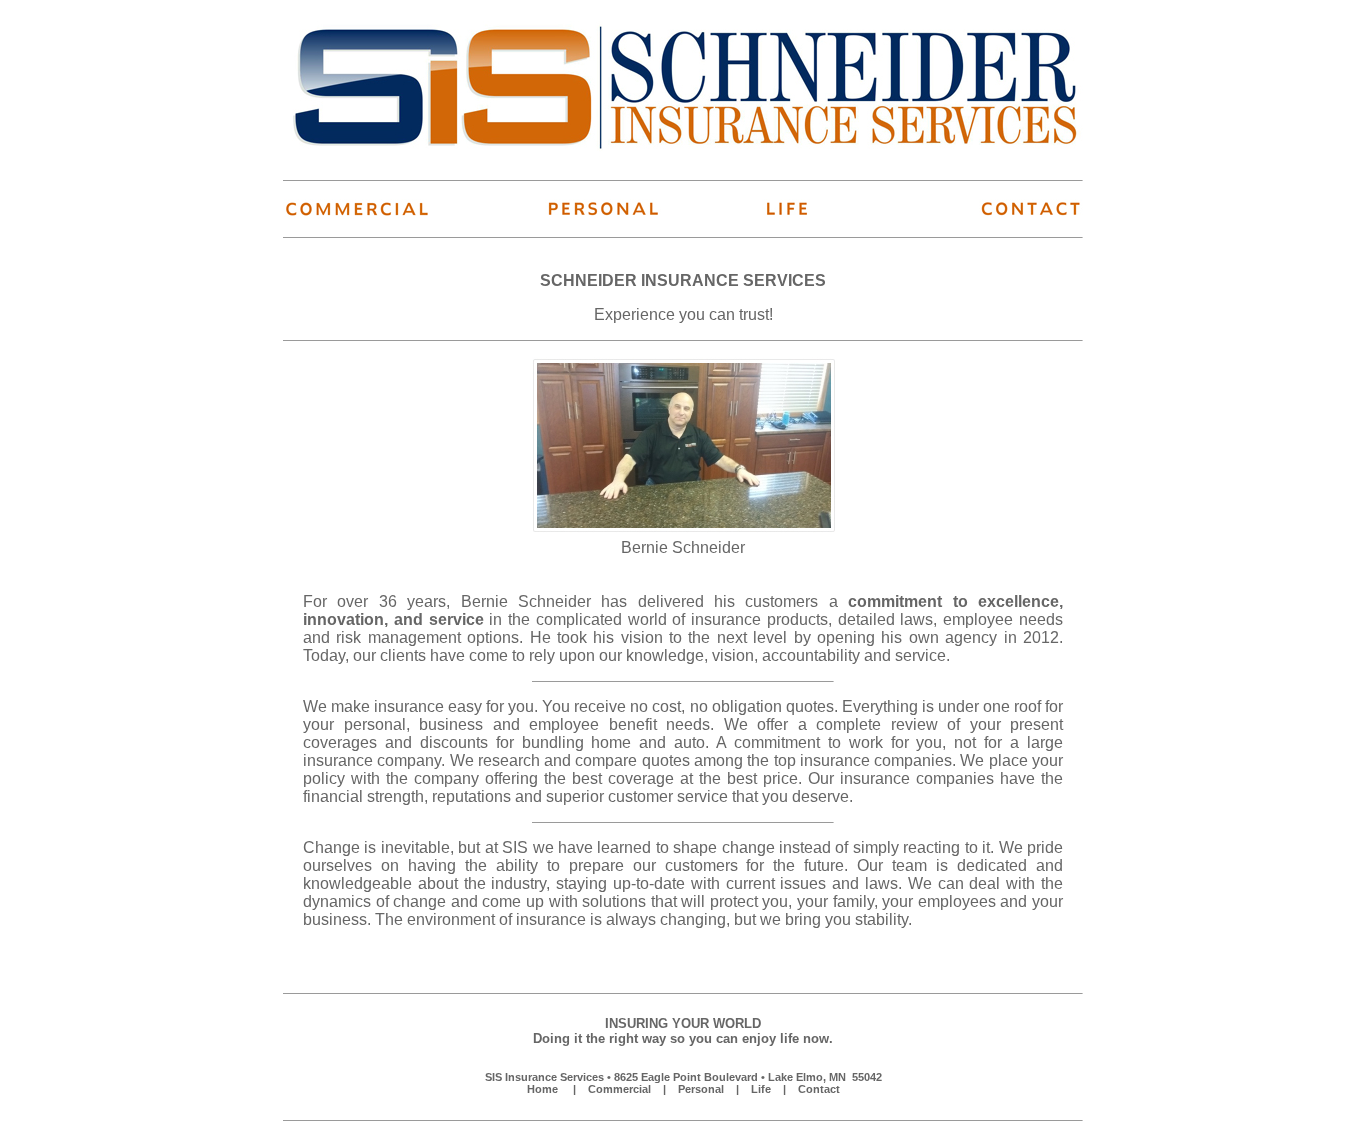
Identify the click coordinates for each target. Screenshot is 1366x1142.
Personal (701, 1089)
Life (761, 1089)
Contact (819, 1089)
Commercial (619, 1089)
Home (542, 1089)
